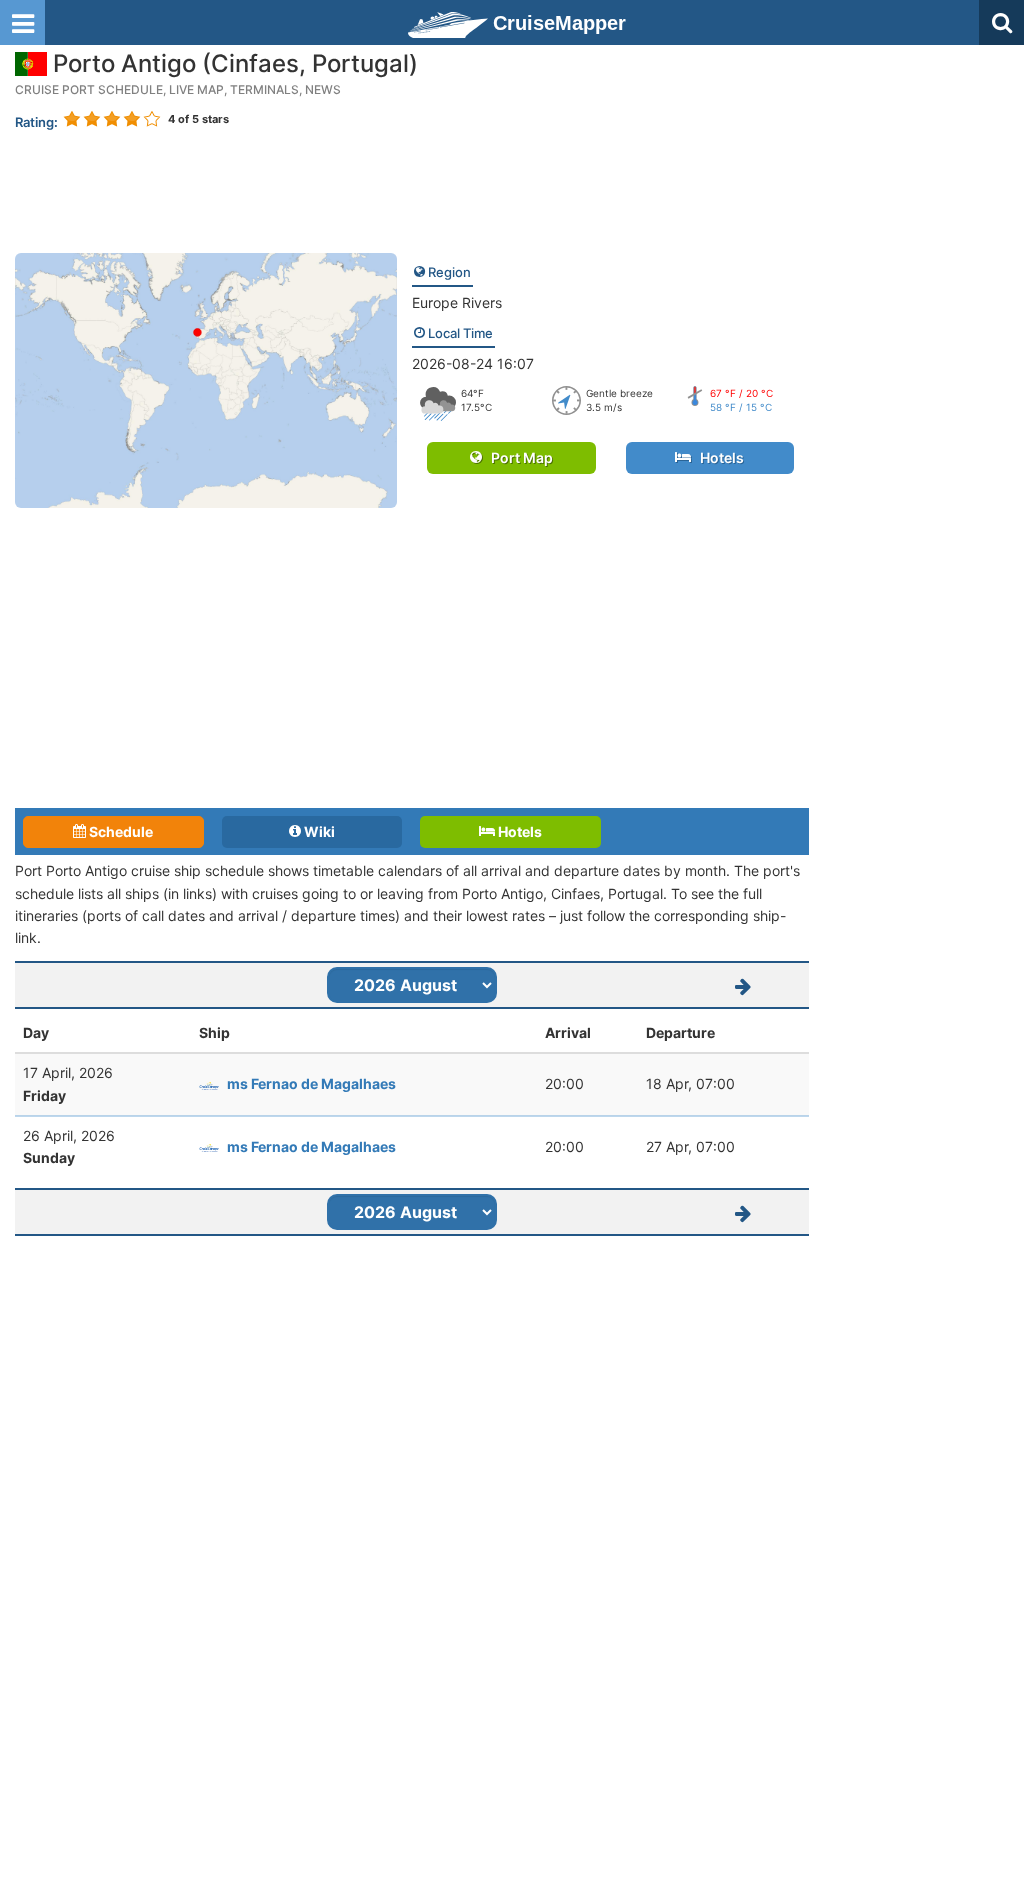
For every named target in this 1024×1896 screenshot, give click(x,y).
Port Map (517, 457)
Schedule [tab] (119, 831)
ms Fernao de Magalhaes (311, 1083)
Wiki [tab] (318, 831)
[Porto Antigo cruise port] (206, 378)
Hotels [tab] (518, 831)
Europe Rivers (457, 302)
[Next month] (743, 985)
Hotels (717, 457)
